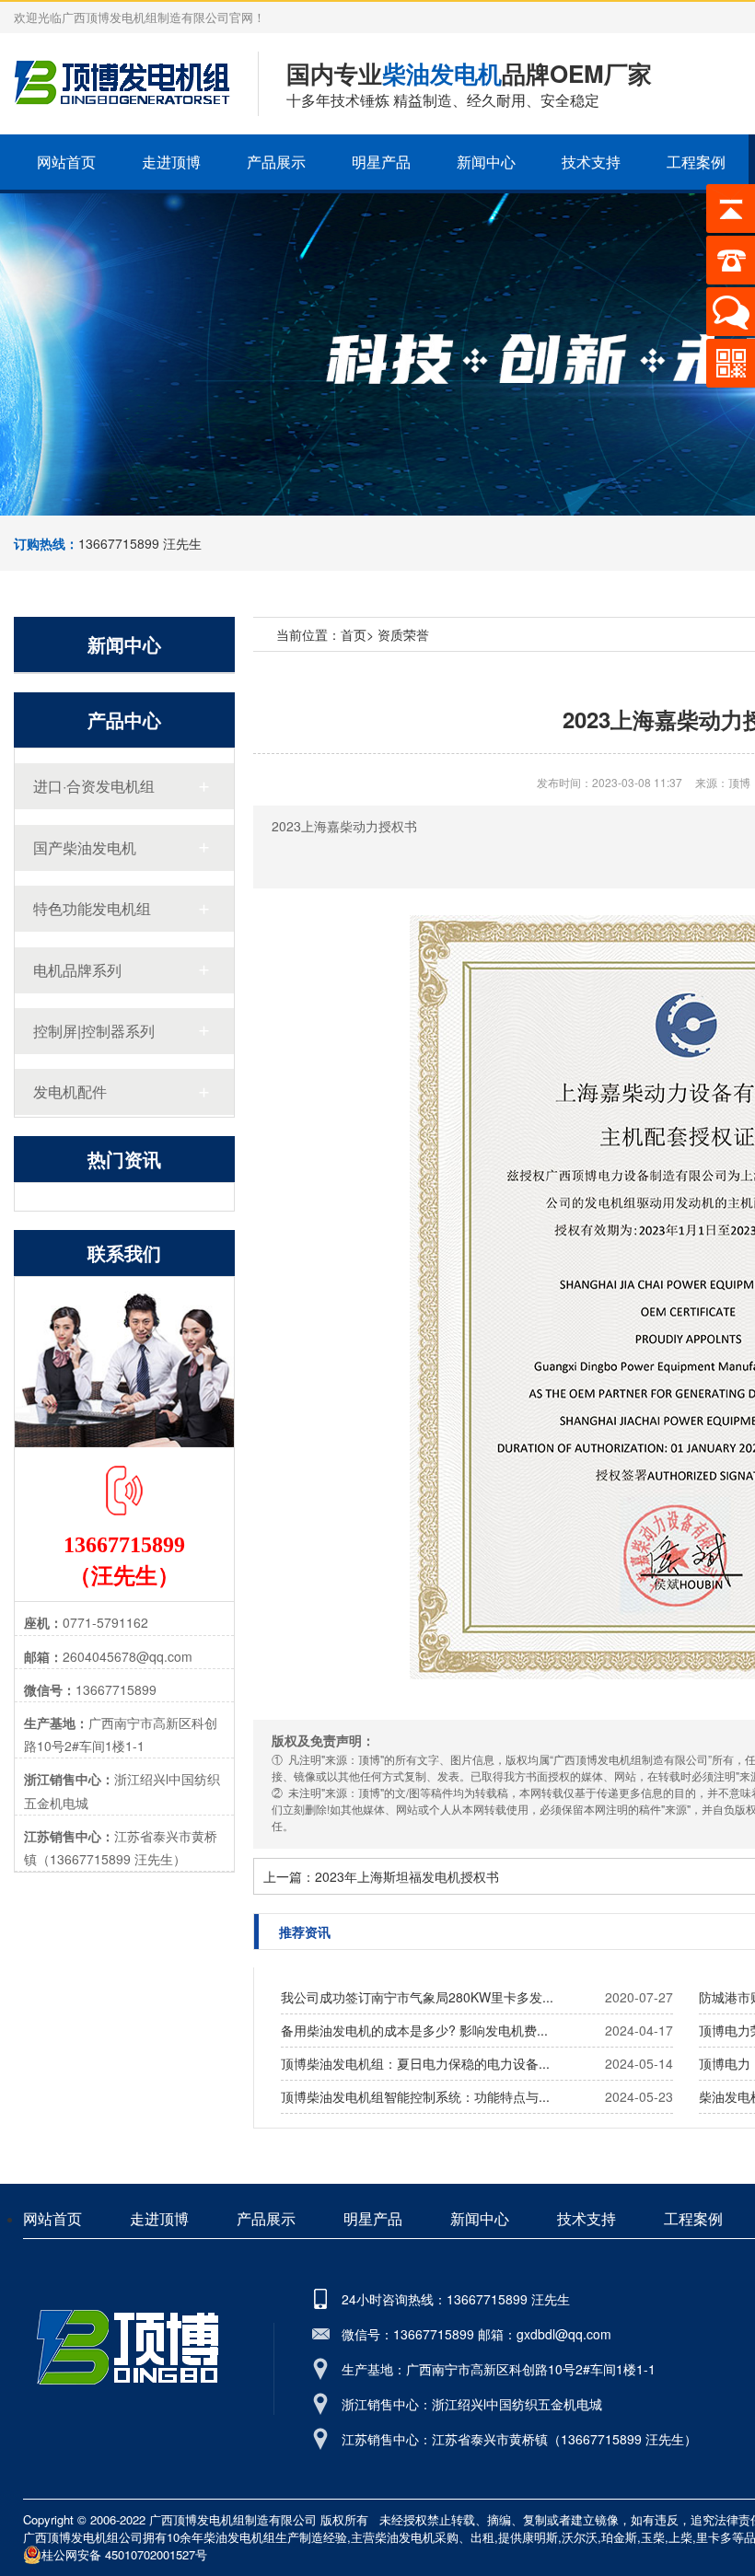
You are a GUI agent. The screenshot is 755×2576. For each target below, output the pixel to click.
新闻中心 (486, 162)
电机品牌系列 (77, 970)
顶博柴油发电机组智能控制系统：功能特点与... (415, 2096)
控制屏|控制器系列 (94, 1031)
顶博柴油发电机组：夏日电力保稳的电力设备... (415, 2063)
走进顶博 (171, 162)
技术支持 (591, 162)
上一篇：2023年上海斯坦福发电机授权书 (381, 1876)
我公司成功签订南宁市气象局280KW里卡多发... (417, 1997)
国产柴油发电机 (85, 847)
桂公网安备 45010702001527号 (124, 2554)
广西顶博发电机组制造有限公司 (233, 2519)
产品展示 (276, 162)
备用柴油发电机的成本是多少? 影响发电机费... (414, 2030)
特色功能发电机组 (92, 908)
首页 (354, 634)
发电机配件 (70, 1091)
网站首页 (66, 162)
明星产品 (381, 162)
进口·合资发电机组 (94, 786)
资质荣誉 (403, 634)
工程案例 (696, 162)
